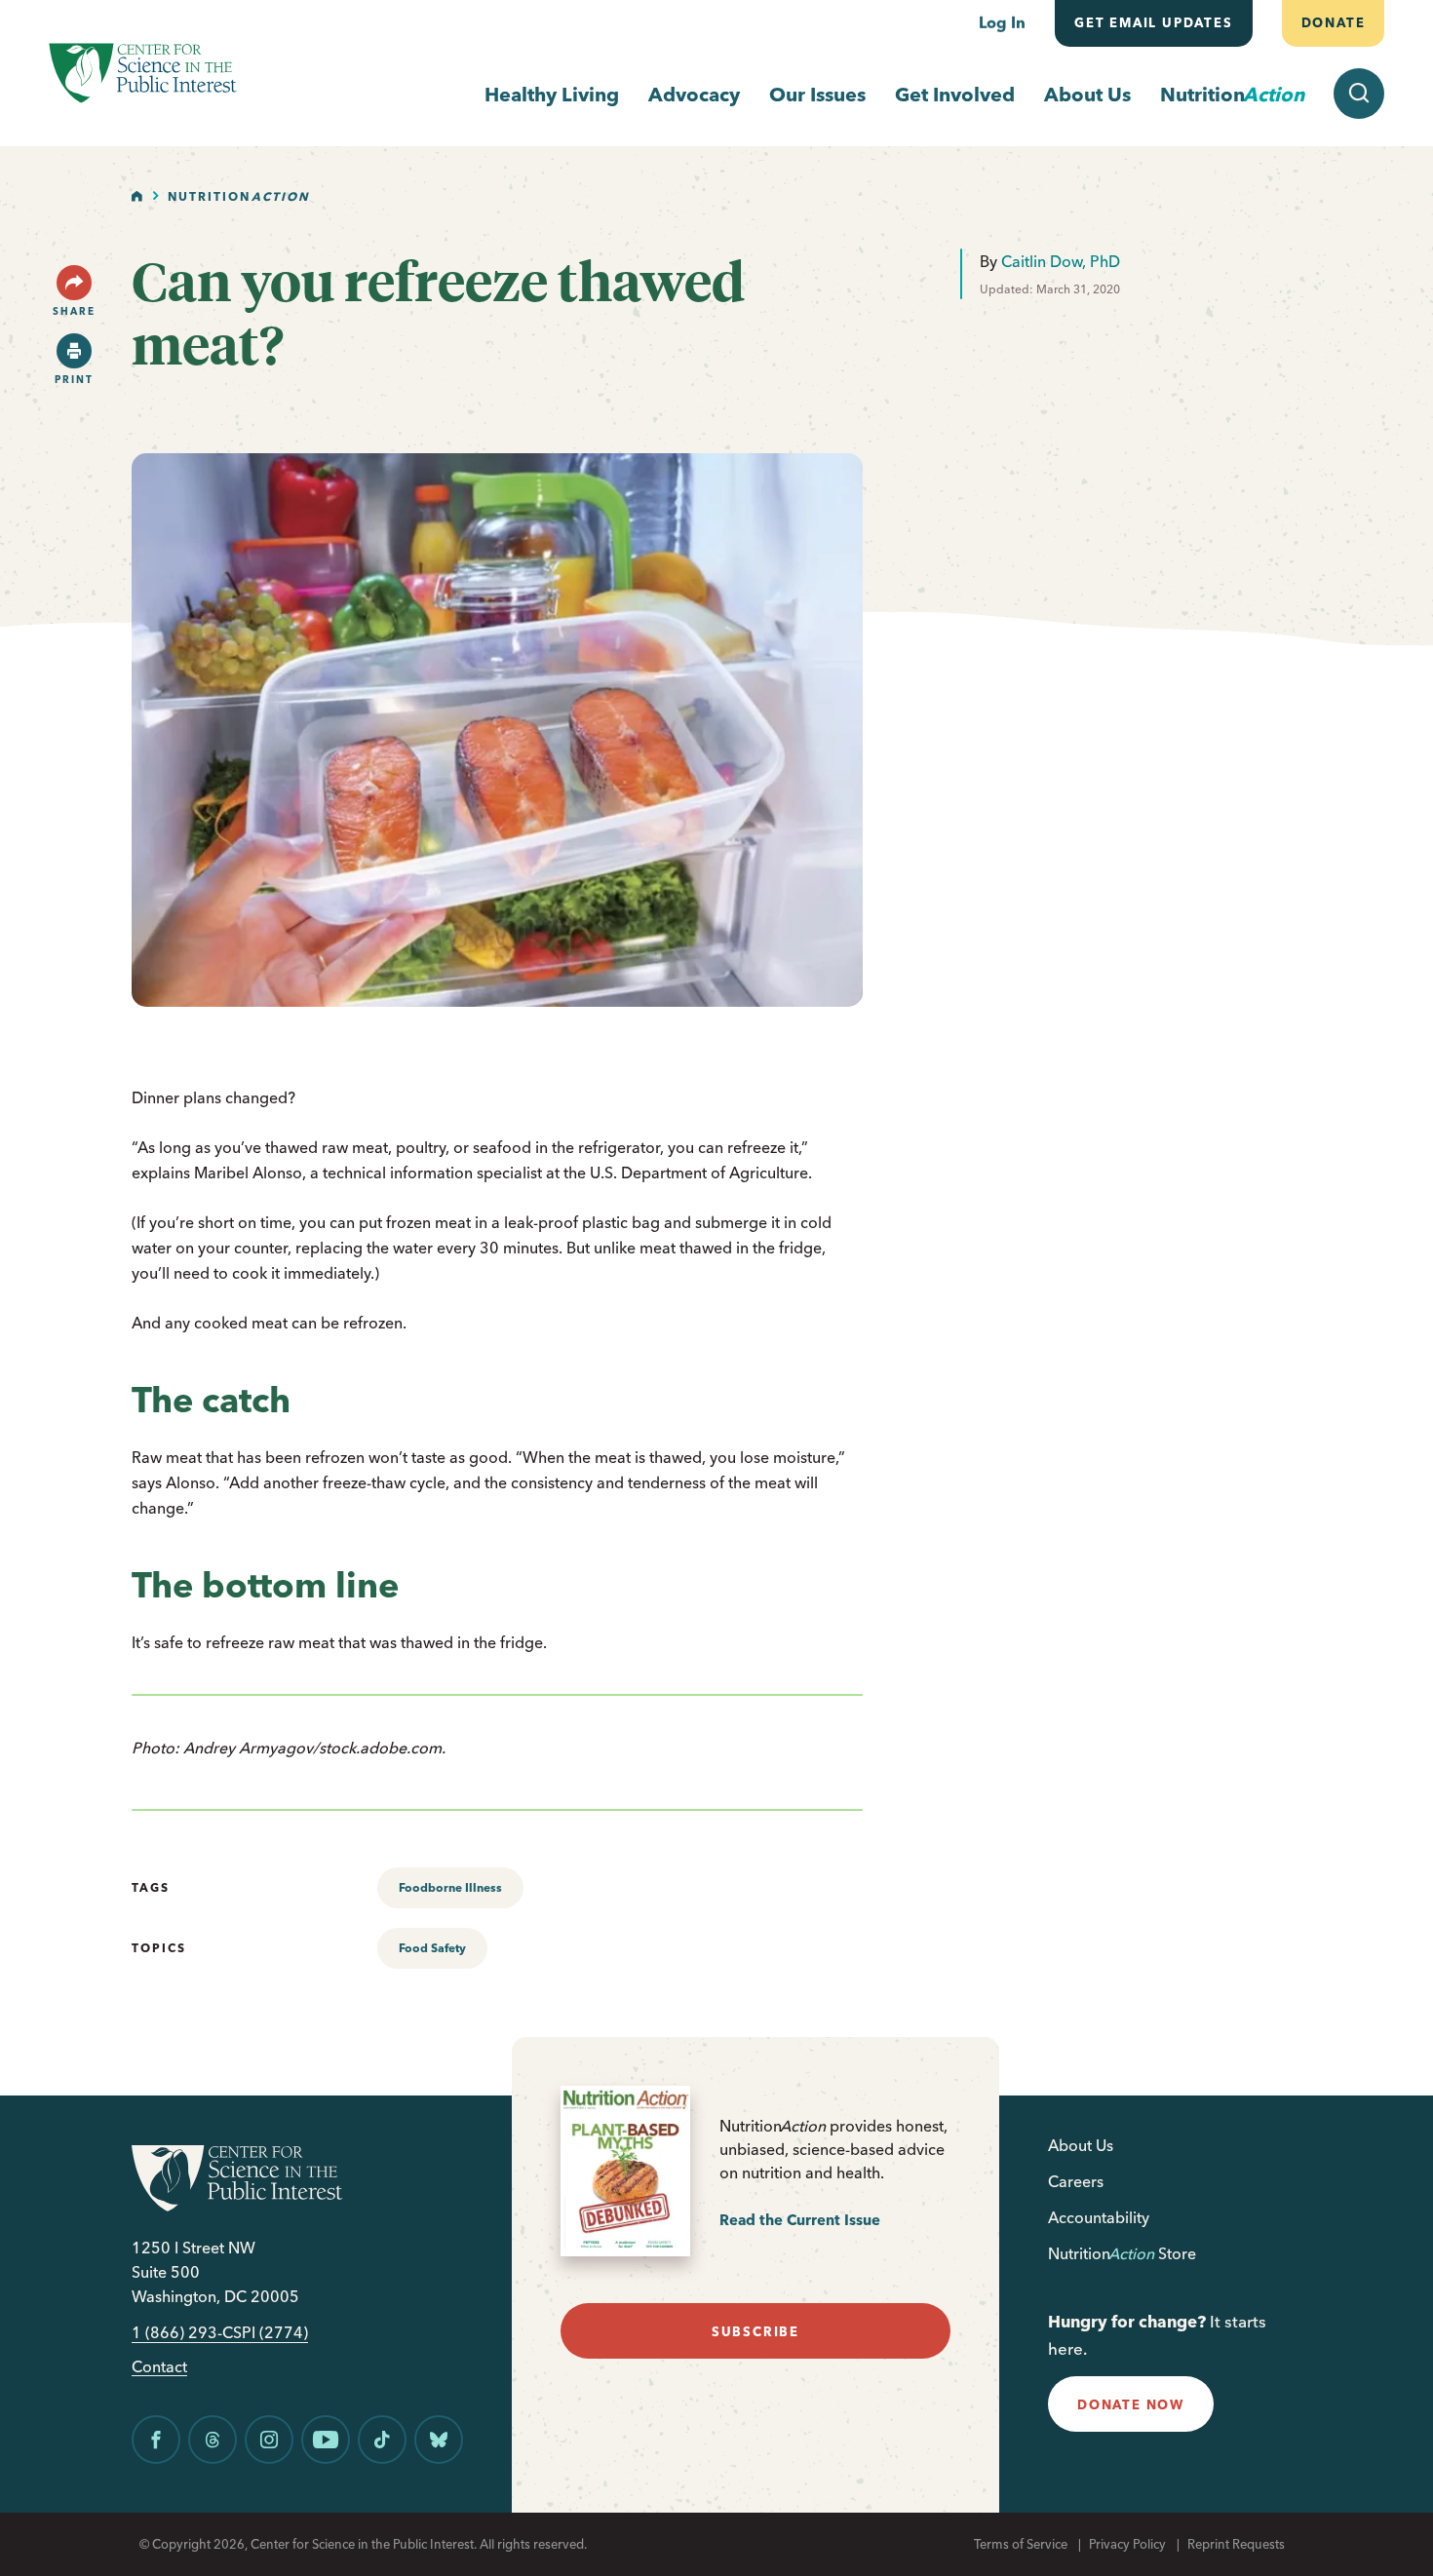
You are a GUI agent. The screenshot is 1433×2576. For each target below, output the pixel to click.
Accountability (1099, 2217)
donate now (1131, 2404)
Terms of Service (1021, 2544)
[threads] (213, 2440)
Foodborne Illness (450, 1887)
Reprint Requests (1236, 2544)
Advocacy (694, 94)
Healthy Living (552, 94)
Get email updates (1154, 22)
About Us (1087, 94)
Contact (159, 2367)
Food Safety (432, 1948)
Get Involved (955, 94)
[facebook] (156, 2440)
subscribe (755, 2331)
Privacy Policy (1127, 2544)
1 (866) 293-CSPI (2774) (220, 2333)
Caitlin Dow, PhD (1061, 261)
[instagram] (269, 2440)
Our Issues (817, 94)
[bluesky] (439, 2440)
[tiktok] (382, 2440)
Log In (1002, 22)
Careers (1076, 2181)
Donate (1333, 22)
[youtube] (326, 2440)
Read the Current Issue (800, 2220)
